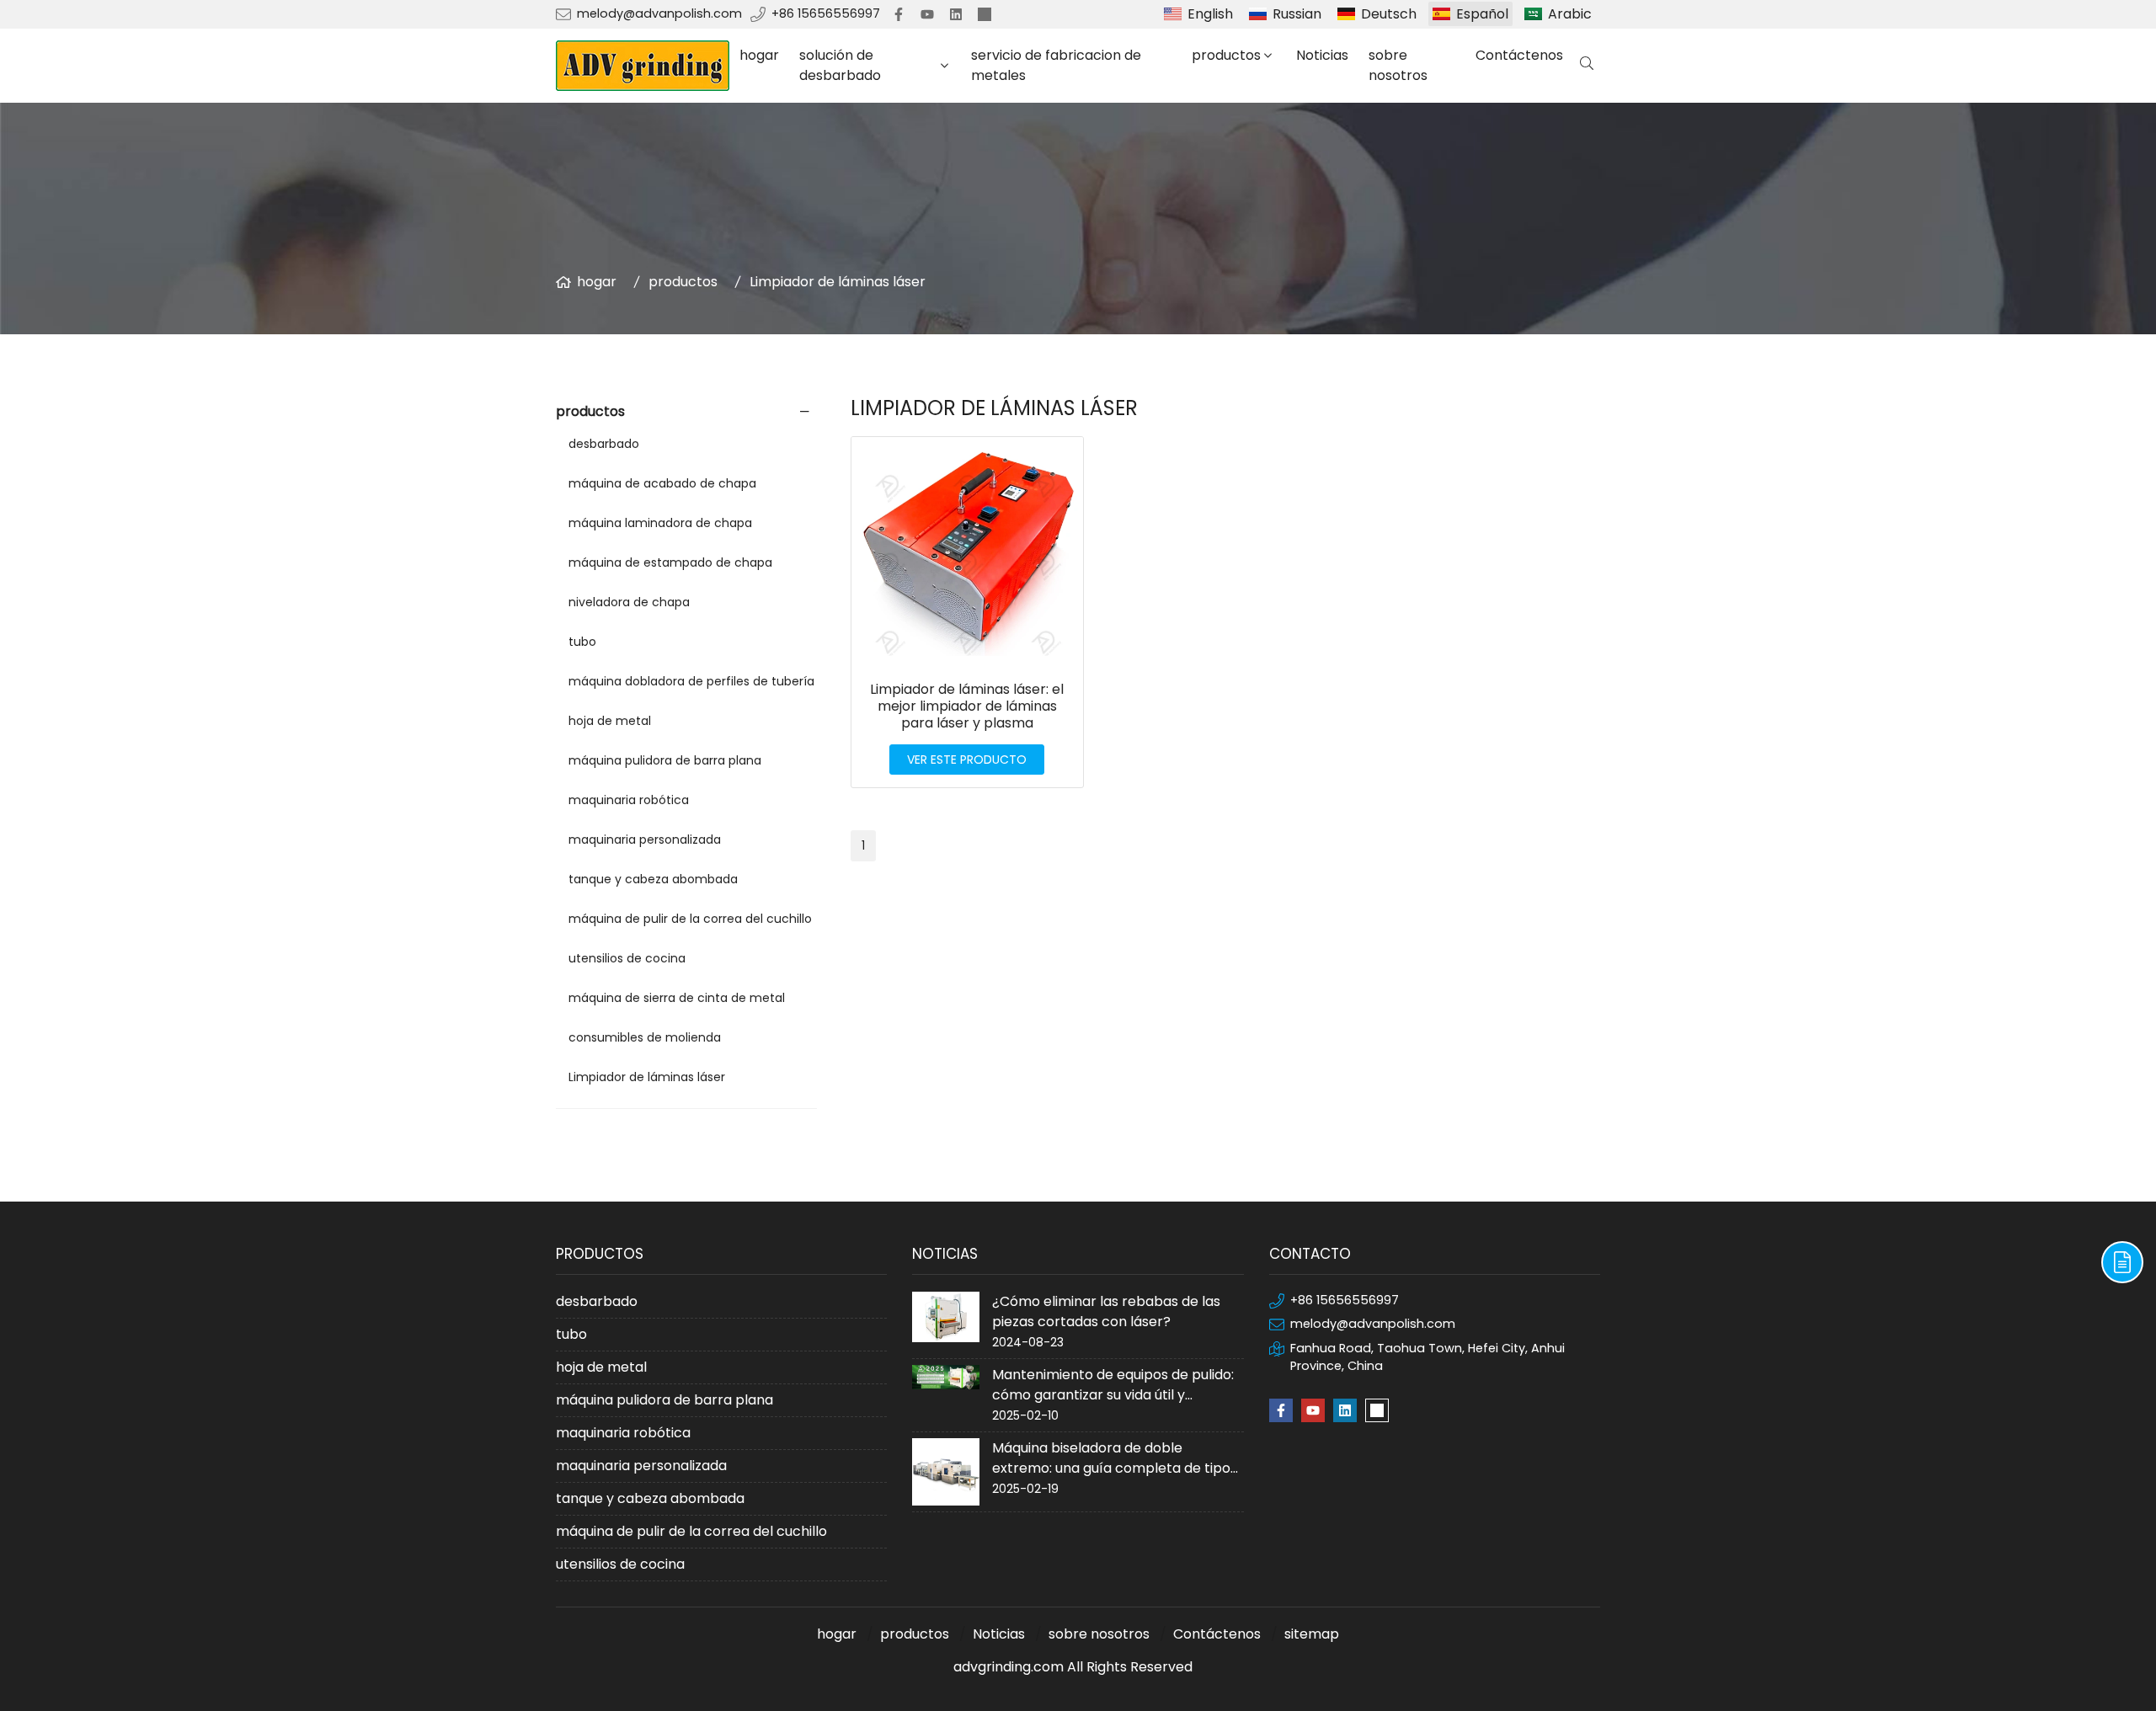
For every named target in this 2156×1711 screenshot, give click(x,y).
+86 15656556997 (826, 13)
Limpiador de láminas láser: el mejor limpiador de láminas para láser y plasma (967, 706)
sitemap (1312, 1634)
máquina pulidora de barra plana (665, 760)
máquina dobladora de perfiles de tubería (691, 681)
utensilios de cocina (627, 958)
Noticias (1322, 55)
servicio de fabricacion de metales (1056, 65)
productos (1226, 55)
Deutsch (1389, 14)
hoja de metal (610, 721)
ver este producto (967, 760)
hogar (759, 55)
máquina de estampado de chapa (670, 562)
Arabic (1570, 14)
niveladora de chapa (629, 602)
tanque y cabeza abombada (653, 879)
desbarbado (604, 444)
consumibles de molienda (645, 1037)
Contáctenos (1519, 55)
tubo (582, 642)
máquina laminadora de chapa (660, 523)
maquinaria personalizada (645, 840)
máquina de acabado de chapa (662, 483)
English (1210, 14)
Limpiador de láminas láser (838, 282)
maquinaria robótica (629, 800)
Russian (1297, 14)
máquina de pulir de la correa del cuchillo (690, 919)
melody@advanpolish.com (659, 13)
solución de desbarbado (840, 65)
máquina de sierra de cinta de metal (677, 998)
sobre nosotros (1398, 65)
